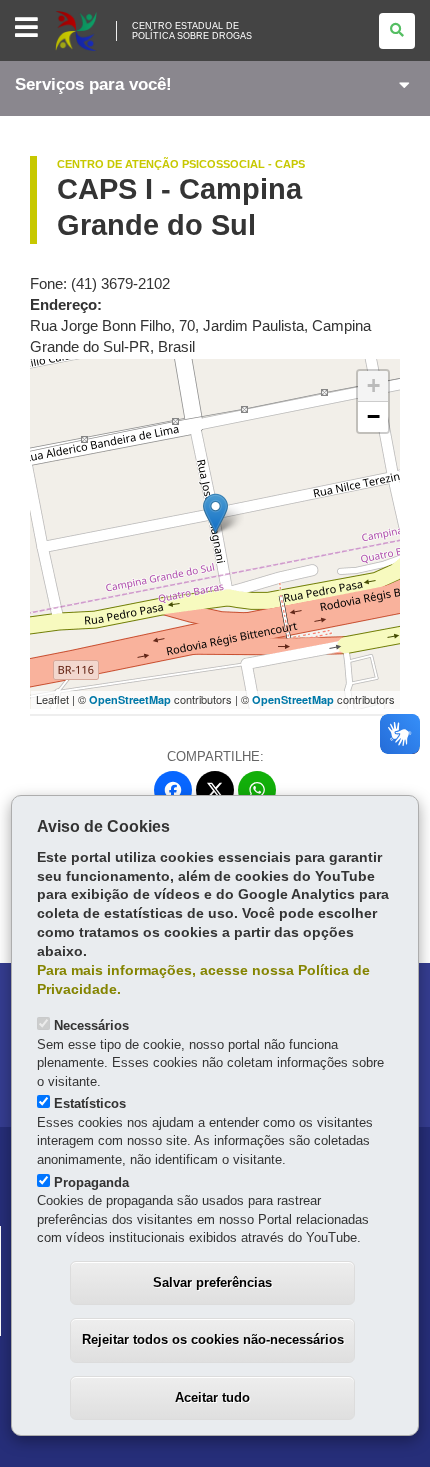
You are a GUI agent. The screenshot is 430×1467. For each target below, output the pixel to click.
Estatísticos (90, 1103)
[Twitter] (215, 790)
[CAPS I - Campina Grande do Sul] (215, 513)
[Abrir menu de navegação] (26, 28)
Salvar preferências (212, 1282)
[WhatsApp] (257, 790)
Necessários (91, 1025)
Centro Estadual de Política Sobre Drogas (192, 31)
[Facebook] (173, 790)
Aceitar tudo (212, 1397)
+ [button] (373, 385)
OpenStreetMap (130, 699)
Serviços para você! (93, 84)
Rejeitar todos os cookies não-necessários (213, 1339)
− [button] (373, 416)
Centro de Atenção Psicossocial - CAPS (181, 164)
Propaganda (91, 1182)
